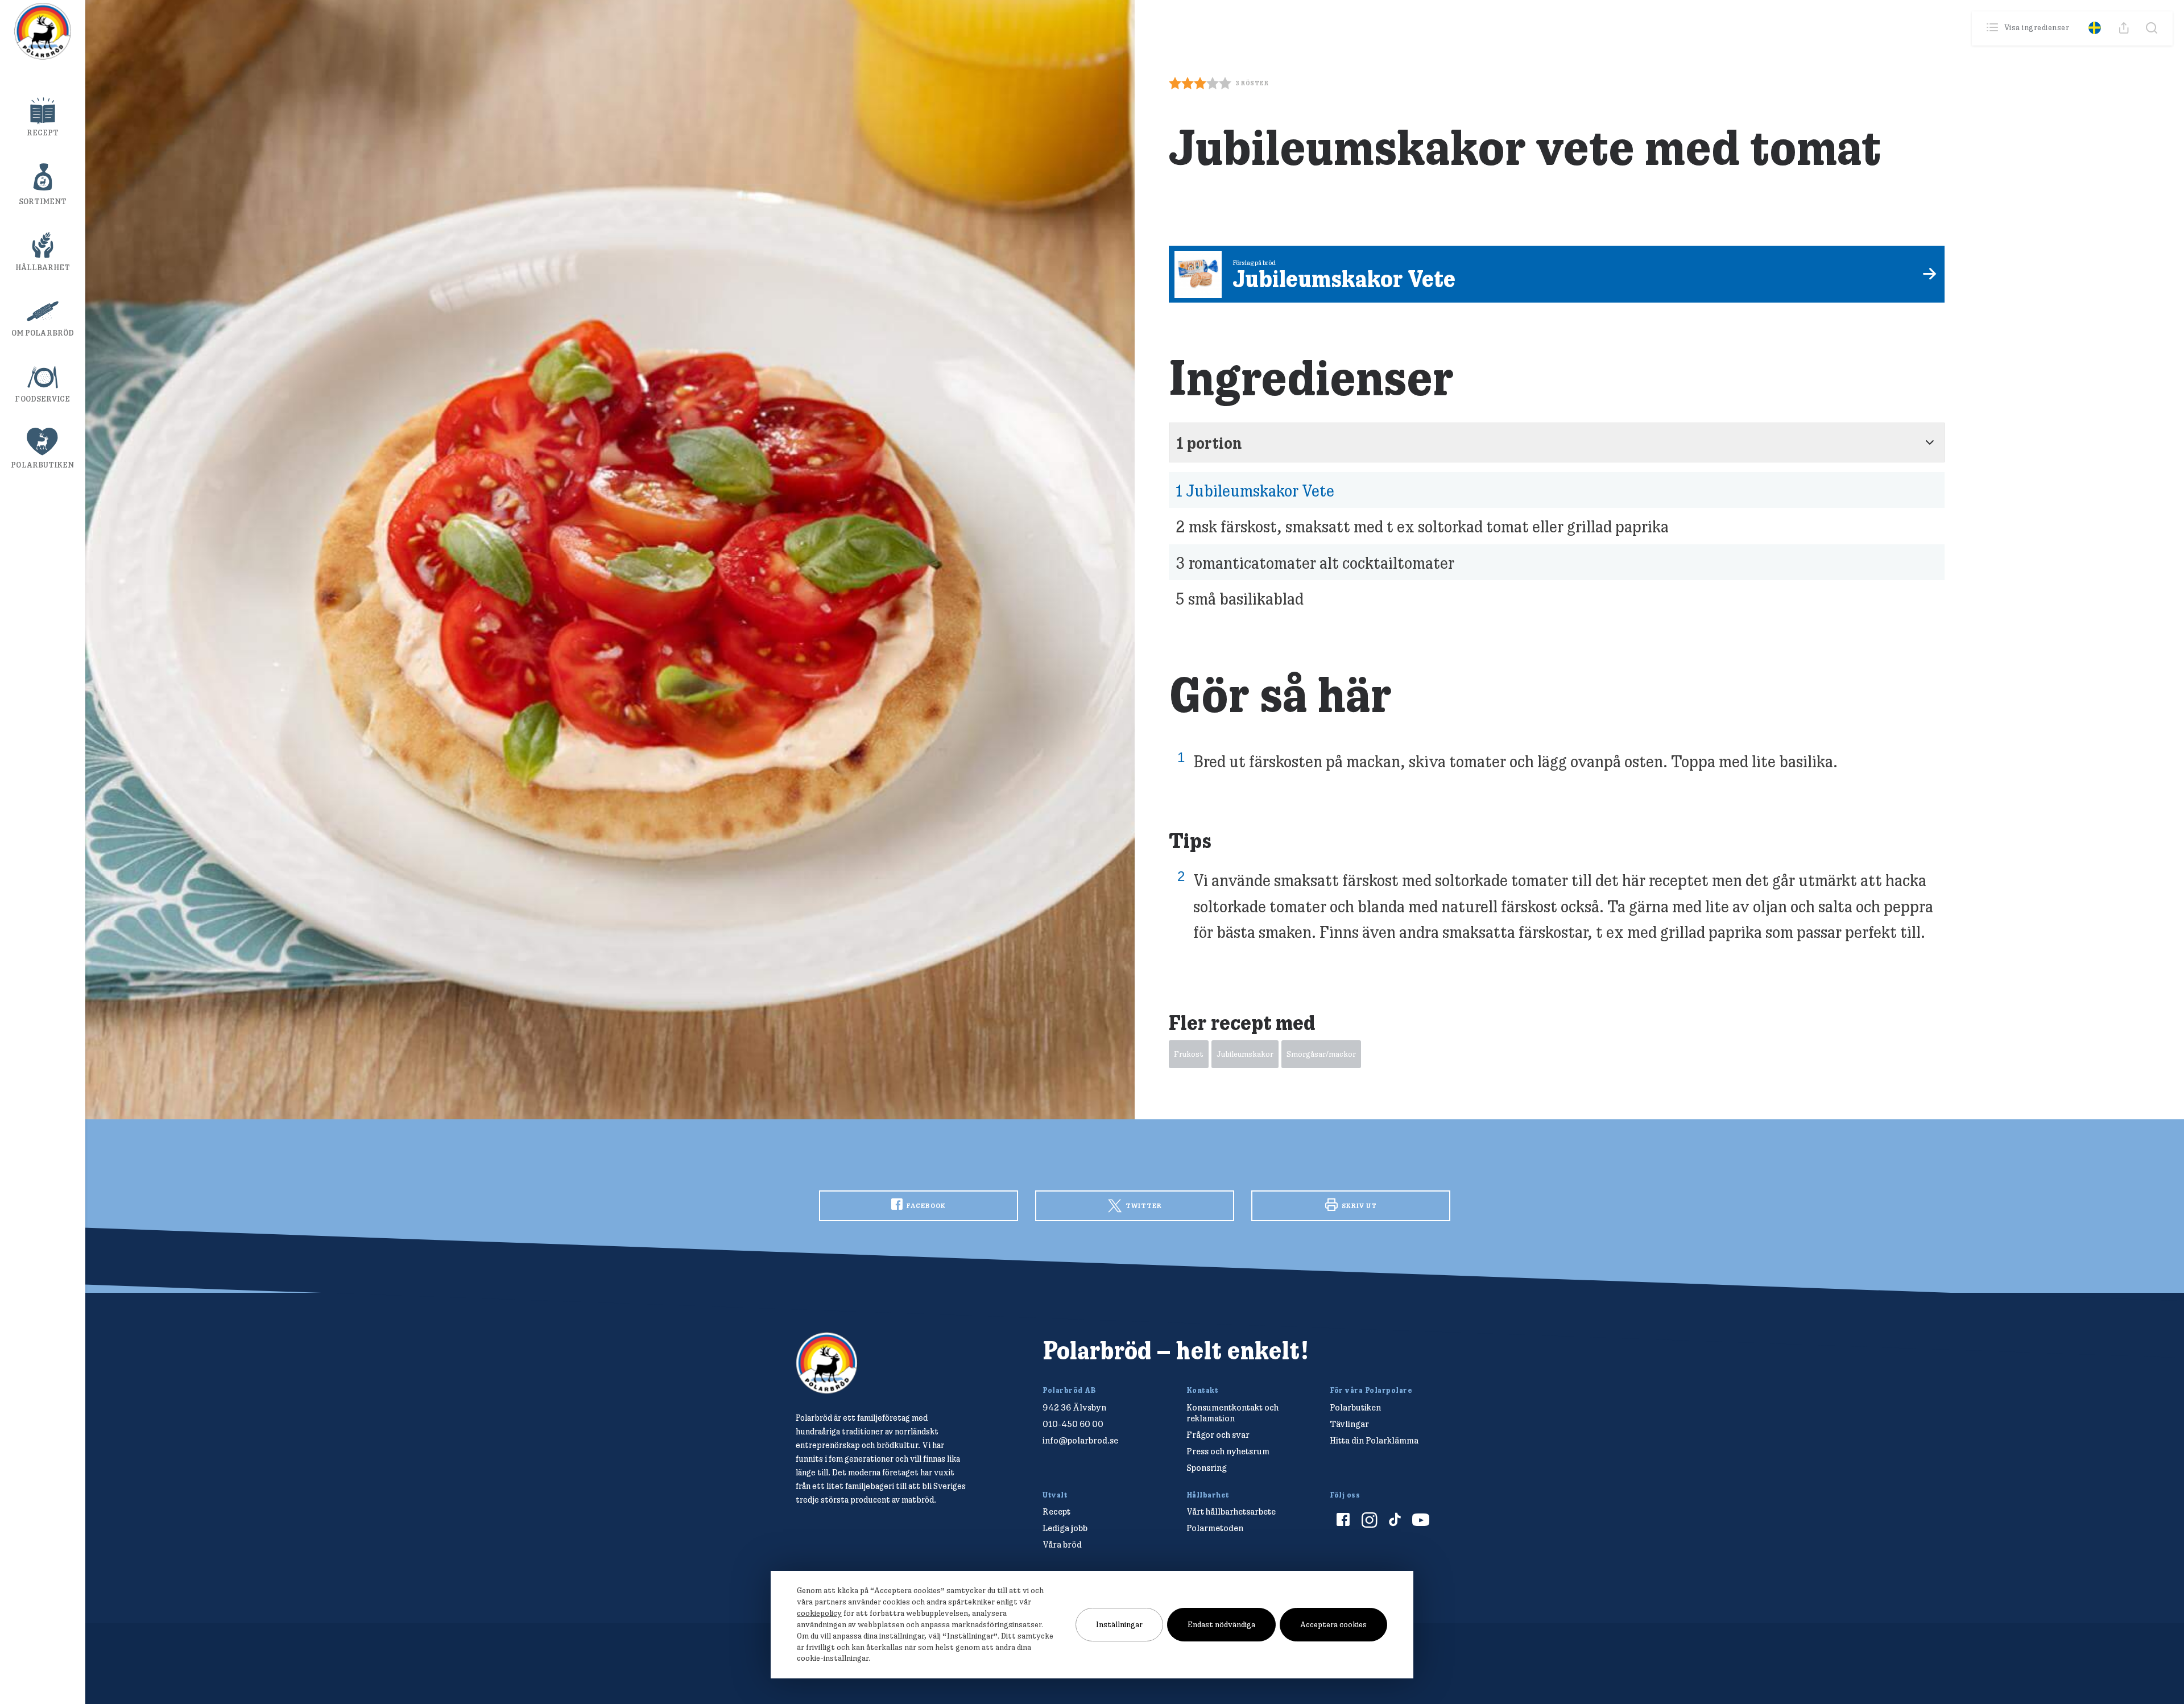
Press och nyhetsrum (1228, 1451)
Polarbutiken (42, 465)
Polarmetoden (1215, 1528)
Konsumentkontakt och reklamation (1232, 1413)
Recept (43, 133)
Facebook (925, 1205)
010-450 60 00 (1073, 1424)
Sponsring (1207, 1468)
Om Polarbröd (43, 333)
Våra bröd (1062, 1544)
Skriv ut (1358, 1205)
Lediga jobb (1065, 1528)
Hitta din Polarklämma (1374, 1440)
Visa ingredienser (2037, 27)
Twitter (1143, 1205)
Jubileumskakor (1245, 1054)
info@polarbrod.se (1080, 1440)
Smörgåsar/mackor (1321, 1054)
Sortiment (43, 201)
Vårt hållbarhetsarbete (1231, 1511)
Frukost (1189, 1054)
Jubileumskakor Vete (1255, 490)
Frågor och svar (1218, 1435)
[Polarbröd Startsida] (827, 1363)
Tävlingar (1349, 1424)
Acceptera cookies (1333, 1624)
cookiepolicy (819, 1613)
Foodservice (42, 399)
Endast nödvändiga (1221, 1624)
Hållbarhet (43, 267)
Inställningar (1119, 1624)
